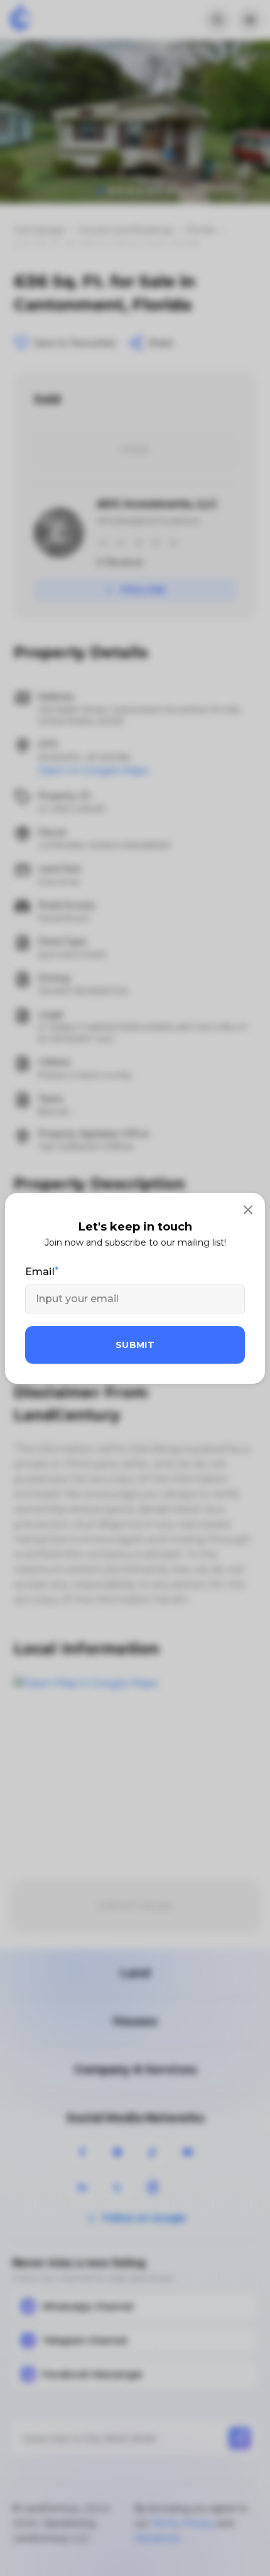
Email (40, 1272)
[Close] (248, 1210)
